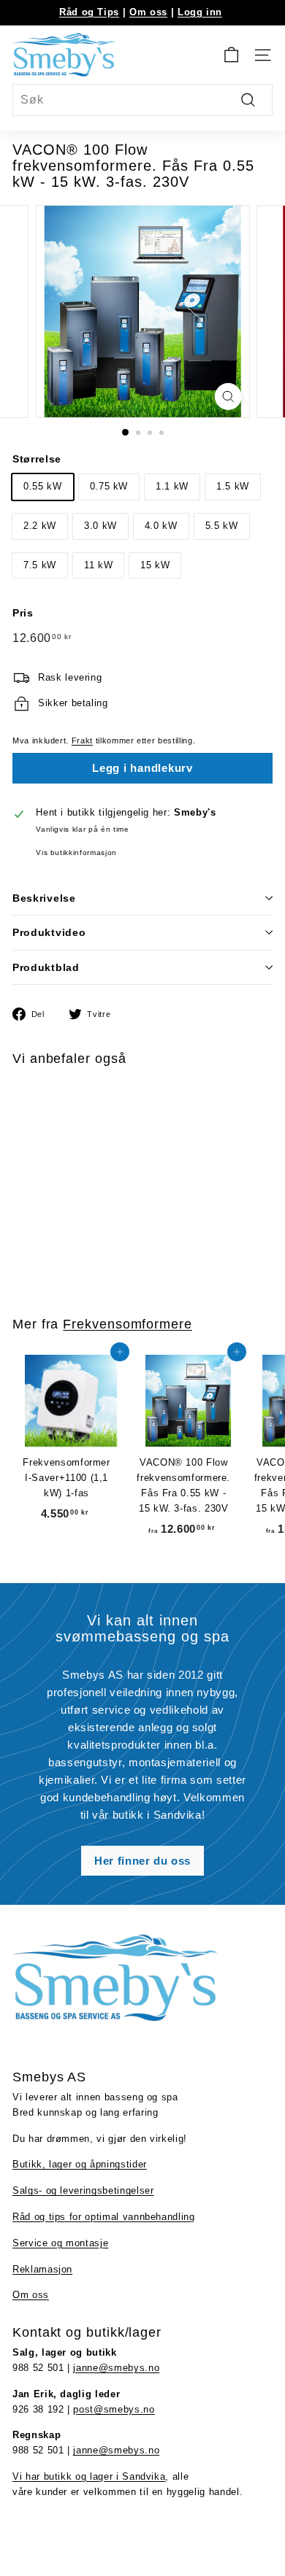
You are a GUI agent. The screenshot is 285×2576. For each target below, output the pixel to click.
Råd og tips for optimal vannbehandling (104, 2217)
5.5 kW (222, 526)
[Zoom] (228, 397)
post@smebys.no (114, 2409)
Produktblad (46, 967)
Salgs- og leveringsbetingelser (83, 2190)
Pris (23, 613)
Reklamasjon (42, 2269)
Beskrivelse (44, 898)
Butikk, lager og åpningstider (80, 2164)
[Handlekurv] (231, 55)
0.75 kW (109, 486)
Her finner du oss (142, 1861)
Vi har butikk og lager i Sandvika (89, 2476)
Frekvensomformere (128, 1324)
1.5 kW (233, 486)
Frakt (82, 740)
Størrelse (37, 459)
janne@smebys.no (116, 2368)
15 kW (155, 565)
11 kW (98, 565)
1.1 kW (172, 486)
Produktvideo (49, 932)
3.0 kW (100, 526)
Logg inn (200, 12)
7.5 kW (40, 565)
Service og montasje (60, 2243)
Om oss (148, 12)
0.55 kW (43, 486)
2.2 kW (40, 526)
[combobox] (142, 100)
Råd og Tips (89, 12)
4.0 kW (161, 526)
